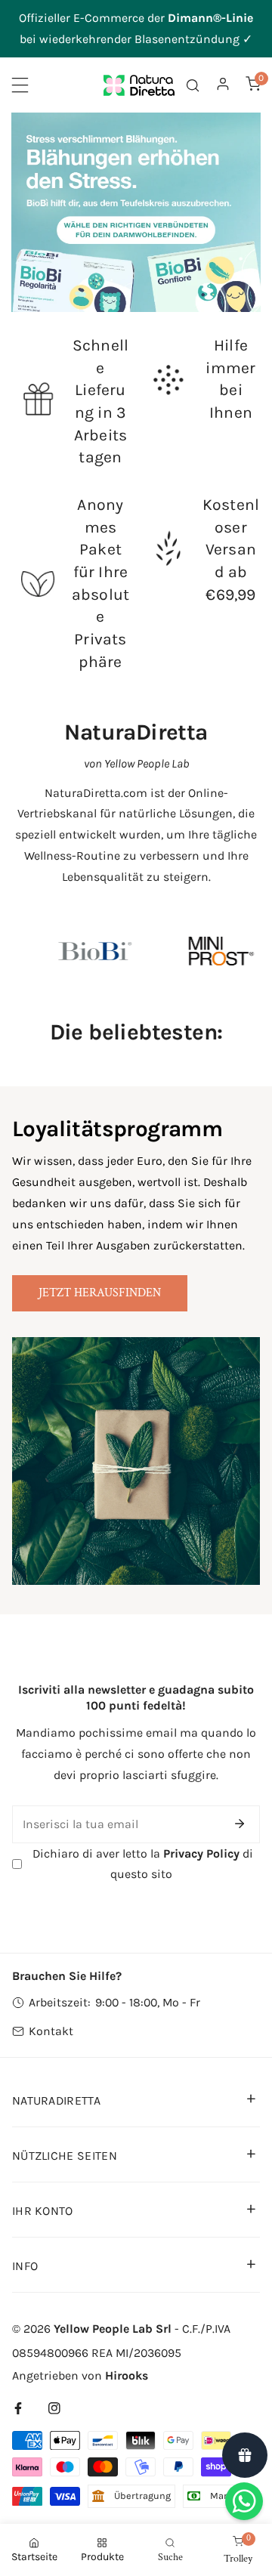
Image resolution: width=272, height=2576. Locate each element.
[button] (253, 83)
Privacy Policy (201, 1853)
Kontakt (51, 2031)
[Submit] (240, 1824)
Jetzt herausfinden (100, 1293)
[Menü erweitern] (20, 85)
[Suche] (193, 85)
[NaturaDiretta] (139, 85)
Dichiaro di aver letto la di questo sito (141, 1864)
